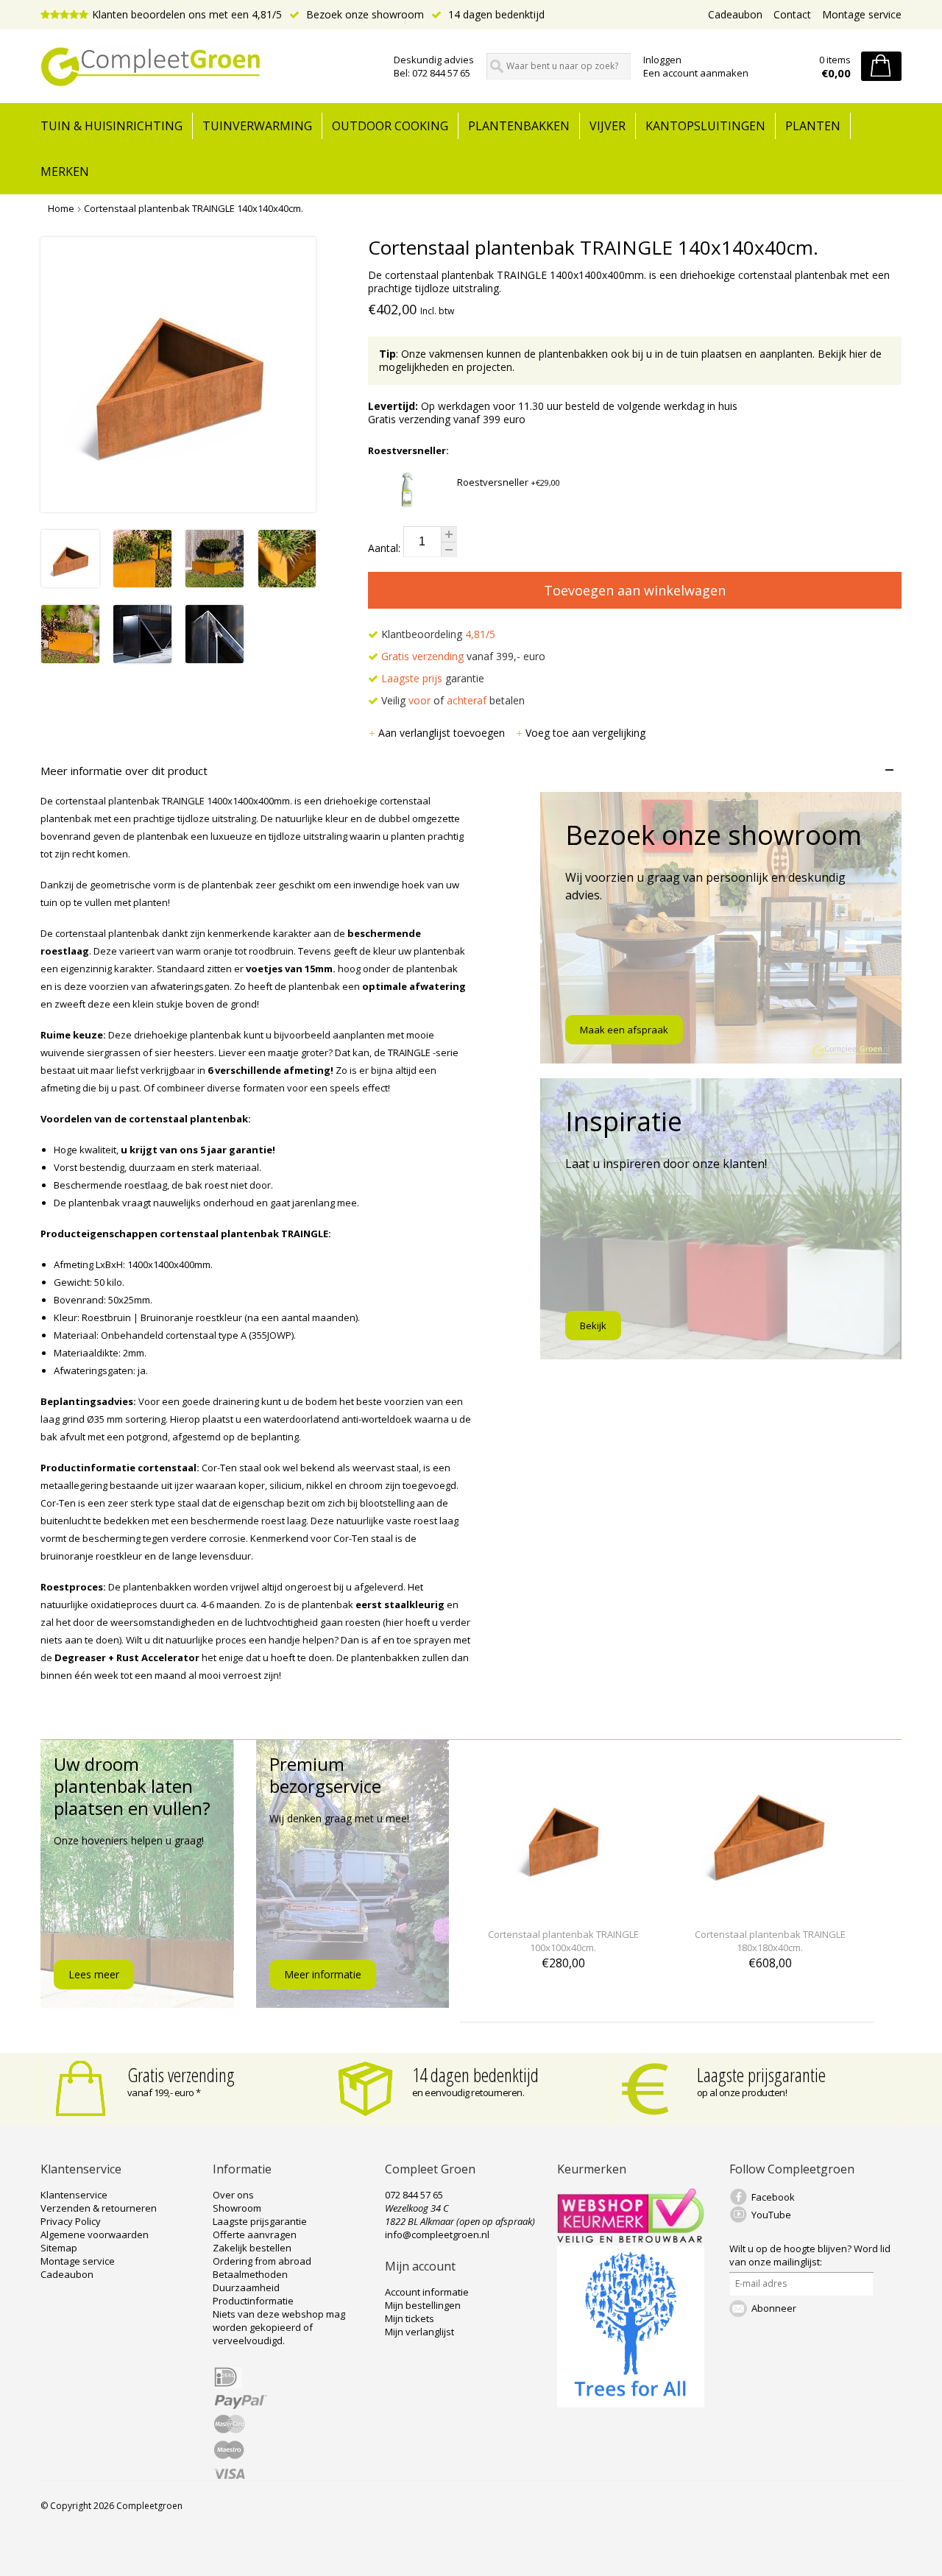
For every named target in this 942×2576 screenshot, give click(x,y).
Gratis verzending (181, 2075)
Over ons (233, 2195)
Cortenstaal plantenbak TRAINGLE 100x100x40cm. (563, 1941)
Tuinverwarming (257, 126)
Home (61, 208)
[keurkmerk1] (631, 2239)
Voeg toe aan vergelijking (585, 733)
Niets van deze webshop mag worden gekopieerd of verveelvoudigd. (279, 2327)
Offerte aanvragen (255, 2234)
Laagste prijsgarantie (761, 2075)
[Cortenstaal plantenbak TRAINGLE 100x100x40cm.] (563, 1907)
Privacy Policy (71, 2221)
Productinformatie (253, 2301)
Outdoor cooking (390, 126)
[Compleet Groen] (208, 67)
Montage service (862, 14)
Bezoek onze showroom (364, 14)
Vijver (608, 126)
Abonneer (774, 2308)
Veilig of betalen (451, 700)
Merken (65, 171)
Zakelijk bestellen (252, 2248)
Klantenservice (74, 2195)
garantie (433, 678)
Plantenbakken (519, 126)
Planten (813, 126)
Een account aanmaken (696, 73)
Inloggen (662, 60)
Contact (792, 14)
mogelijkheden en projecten (446, 367)
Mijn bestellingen (423, 2305)
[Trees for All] (631, 2404)
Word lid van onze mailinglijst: (810, 2255)
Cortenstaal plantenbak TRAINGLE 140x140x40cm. (194, 208)
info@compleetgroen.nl (437, 2234)
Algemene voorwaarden (95, 2234)
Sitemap (59, 2248)
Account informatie (427, 2292)
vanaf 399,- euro (463, 656)
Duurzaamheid (246, 2287)
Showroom (237, 2208)
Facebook (773, 2197)
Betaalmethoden (250, 2274)
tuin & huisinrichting (111, 126)
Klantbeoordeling (437, 634)
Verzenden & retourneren (99, 2208)
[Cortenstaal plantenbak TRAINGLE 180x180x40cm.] (770, 1907)
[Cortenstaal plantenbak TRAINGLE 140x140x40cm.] (70, 583)
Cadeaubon (735, 14)
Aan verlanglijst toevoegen (443, 733)
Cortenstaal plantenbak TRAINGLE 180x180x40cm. (770, 1941)
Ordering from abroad (262, 2261)
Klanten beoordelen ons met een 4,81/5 (187, 14)
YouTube (771, 2215)
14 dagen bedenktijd (495, 14)
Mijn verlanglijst (419, 2332)
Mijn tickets (410, 2318)
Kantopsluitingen (705, 126)
